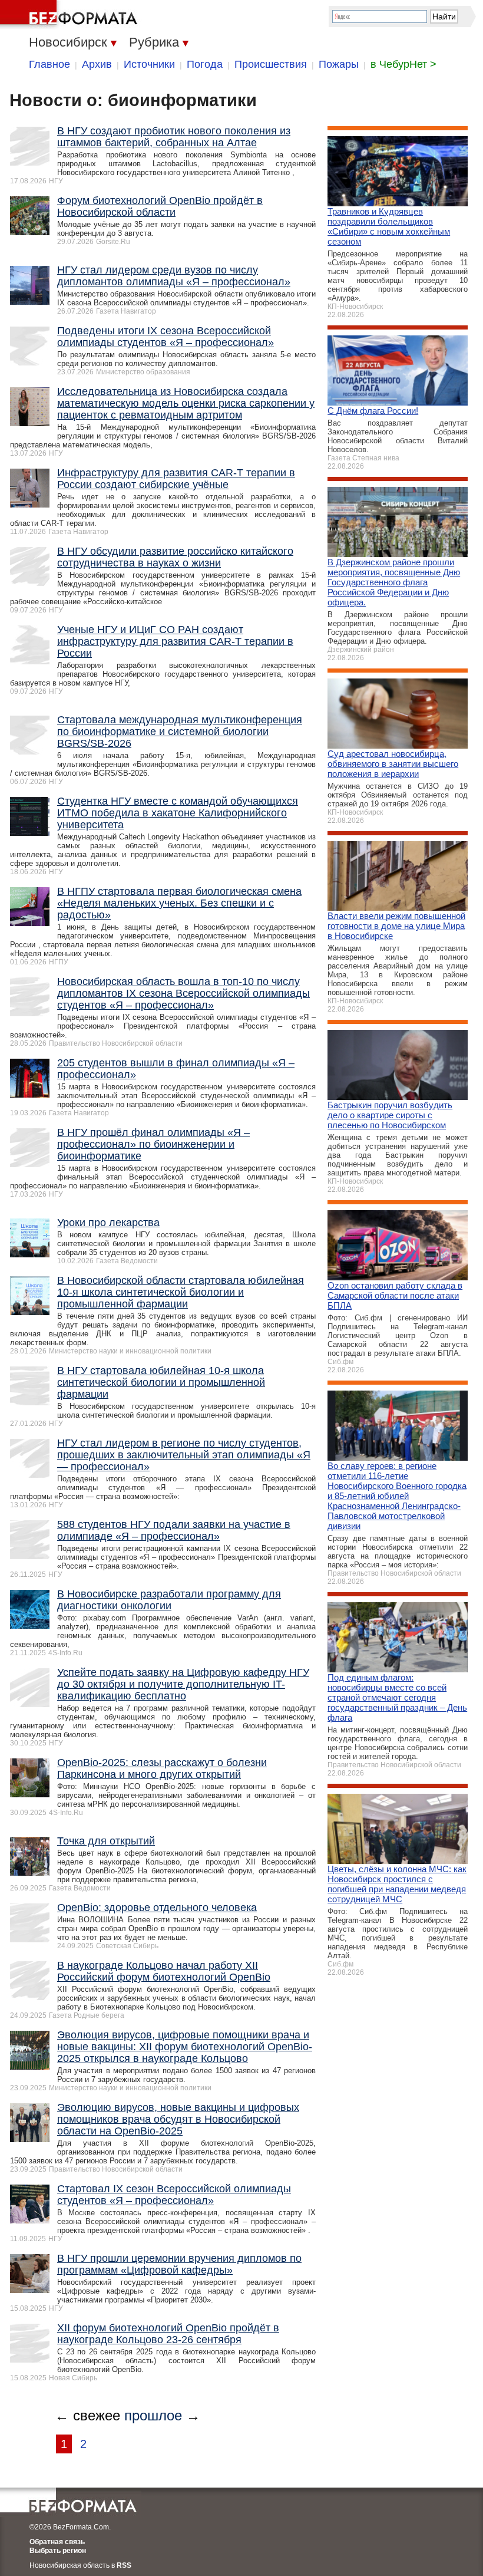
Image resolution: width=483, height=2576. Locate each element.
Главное (49, 64)
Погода (205, 64)
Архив (97, 64)
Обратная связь (57, 2542)
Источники (149, 64)
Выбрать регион (58, 2551)
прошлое (153, 2415)
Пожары (339, 64)
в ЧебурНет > (403, 64)
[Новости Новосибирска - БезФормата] (71, 15)
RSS (124, 2565)
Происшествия (271, 64)
